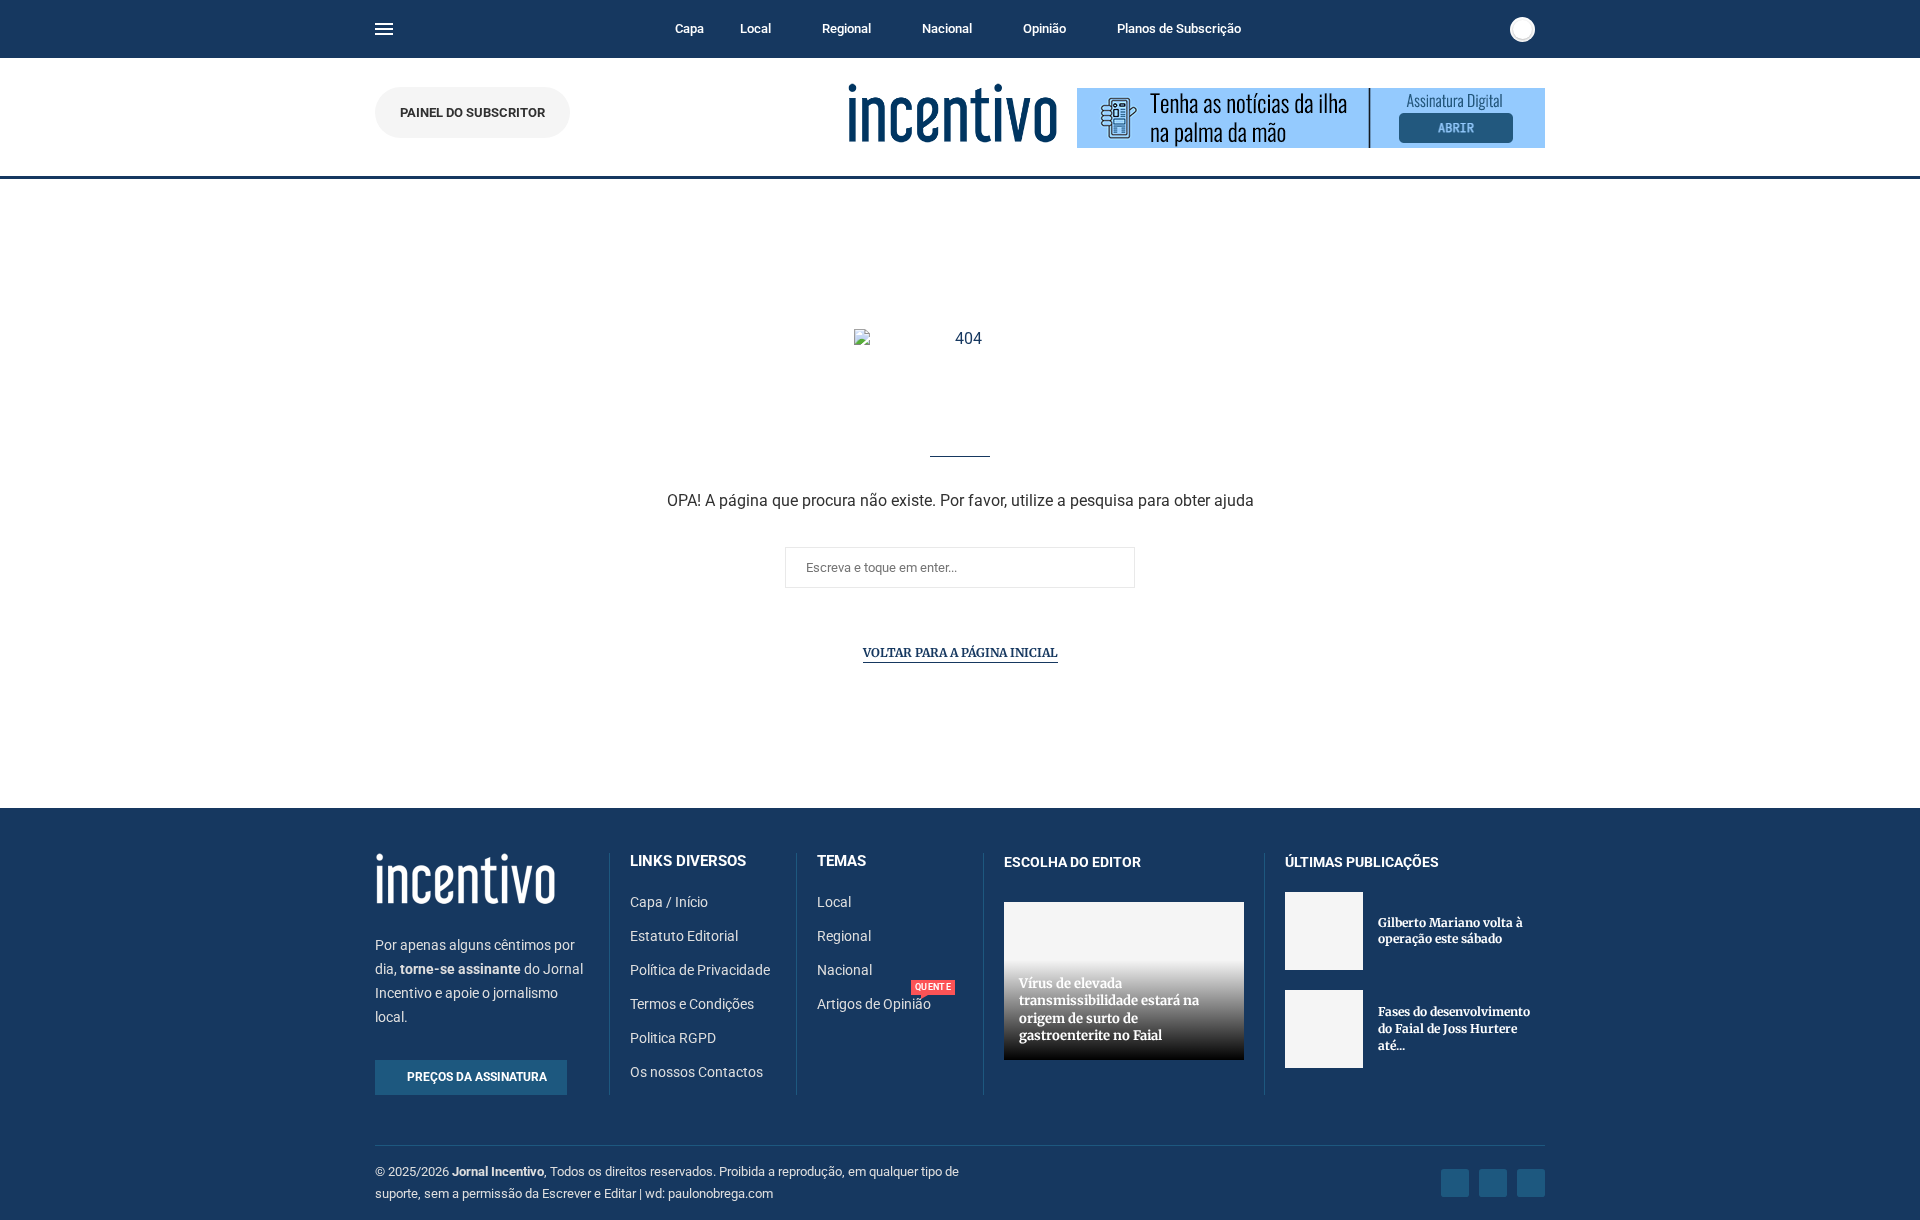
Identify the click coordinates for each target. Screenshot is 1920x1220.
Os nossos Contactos (696, 1072)
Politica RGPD (673, 1038)
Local (755, 28)
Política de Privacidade (700, 970)
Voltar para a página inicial (960, 652)
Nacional (947, 28)
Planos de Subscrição (1179, 28)
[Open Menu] (384, 29)
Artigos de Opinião (874, 1004)
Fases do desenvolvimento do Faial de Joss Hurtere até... (1454, 1028)
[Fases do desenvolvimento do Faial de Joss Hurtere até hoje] (1324, 1029)
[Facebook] (1455, 1183)
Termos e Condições (692, 1004)
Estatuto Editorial (684, 936)
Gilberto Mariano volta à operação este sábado (1450, 931)
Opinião (1044, 28)
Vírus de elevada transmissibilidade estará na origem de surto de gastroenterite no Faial (1109, 1010)
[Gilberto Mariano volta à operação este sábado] (1324, 931)
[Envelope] (1531, 1183)
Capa (689, 28)
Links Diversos (688, 861)
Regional (846, 28)
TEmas (841, 861)
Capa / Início (669, 902)
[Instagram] (1493, 1183)
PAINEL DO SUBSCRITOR (472, 112)
